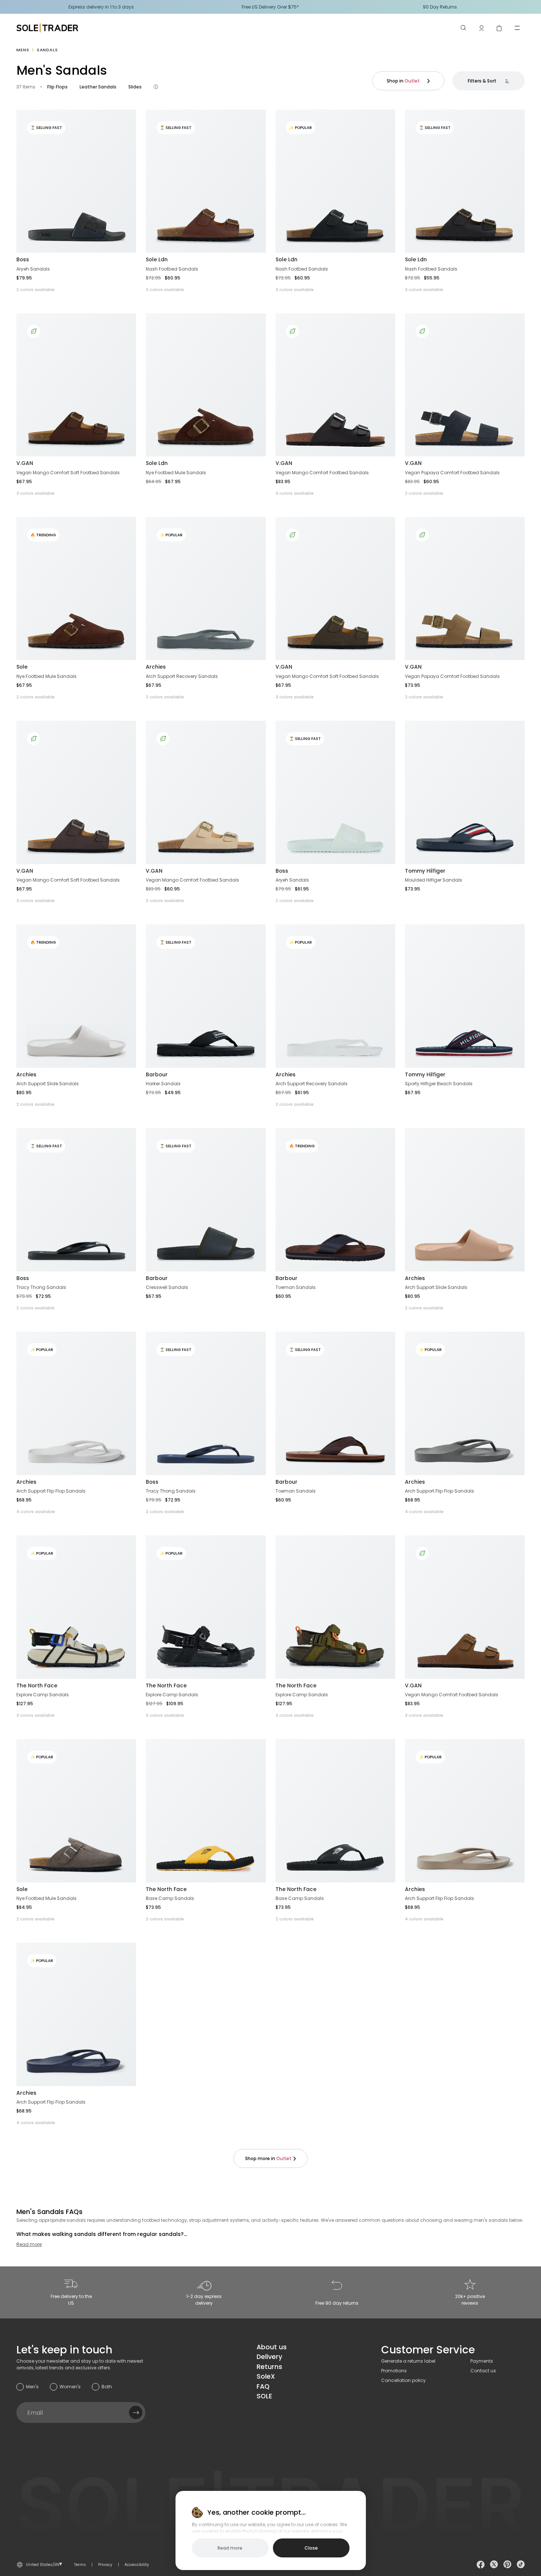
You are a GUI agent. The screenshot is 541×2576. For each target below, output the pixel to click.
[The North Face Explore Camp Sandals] (335, 1607)
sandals (47, 50)
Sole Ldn (157, 259)
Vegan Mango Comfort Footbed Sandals (322, 473)
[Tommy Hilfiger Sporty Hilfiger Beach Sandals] (465, 996)
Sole (22, 667)
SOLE (264, 2396)
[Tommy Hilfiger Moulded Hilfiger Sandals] (465, 792)
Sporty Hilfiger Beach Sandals (439, 1084)
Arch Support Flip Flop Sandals (51, 1491)
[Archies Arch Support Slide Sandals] (465, 1200)
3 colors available (165, 290)
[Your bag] (499, 28)
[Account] (482, 28)
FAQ (263, 2386)
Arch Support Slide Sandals (48, 1084)
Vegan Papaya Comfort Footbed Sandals (452, 473)
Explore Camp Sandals (43, 1695)
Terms (80, 2565)
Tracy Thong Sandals (41, 1287)
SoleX (266, 2376)
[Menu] (517, 28)
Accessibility (137, 2565)
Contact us (483, 2371)
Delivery (269, 2357)
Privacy (105, 2565)
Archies (156, 667)
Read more (29, 2244)
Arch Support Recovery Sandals (182, 676)
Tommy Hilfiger (425, 871)
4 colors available (36, 1512)
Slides (135, 87)
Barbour (157, 1074)
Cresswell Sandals (167, 1287)
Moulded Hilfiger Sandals (434, 880)
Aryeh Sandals (33, 269)
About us (272, 2347)
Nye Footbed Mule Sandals (176, 473)
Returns (269, 2367)
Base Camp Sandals (170, 1898)
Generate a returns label (408, 2361)
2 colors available (36, 290)
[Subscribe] (136, 2412)
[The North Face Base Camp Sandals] (206, 1811)
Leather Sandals (98, 87)
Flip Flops (57, 87)
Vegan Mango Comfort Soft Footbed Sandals (68, 473)
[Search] (464, 28)
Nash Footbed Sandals (172, 269)
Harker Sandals (163, 1084)
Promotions (394, 2371)
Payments (482, 2361)
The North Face (37, 1685)
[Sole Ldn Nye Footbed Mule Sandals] (206, 385)
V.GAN (25, 463)
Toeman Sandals (296, 1287)
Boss (23, 259)
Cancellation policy (403, 2380)
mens (23, 50)
